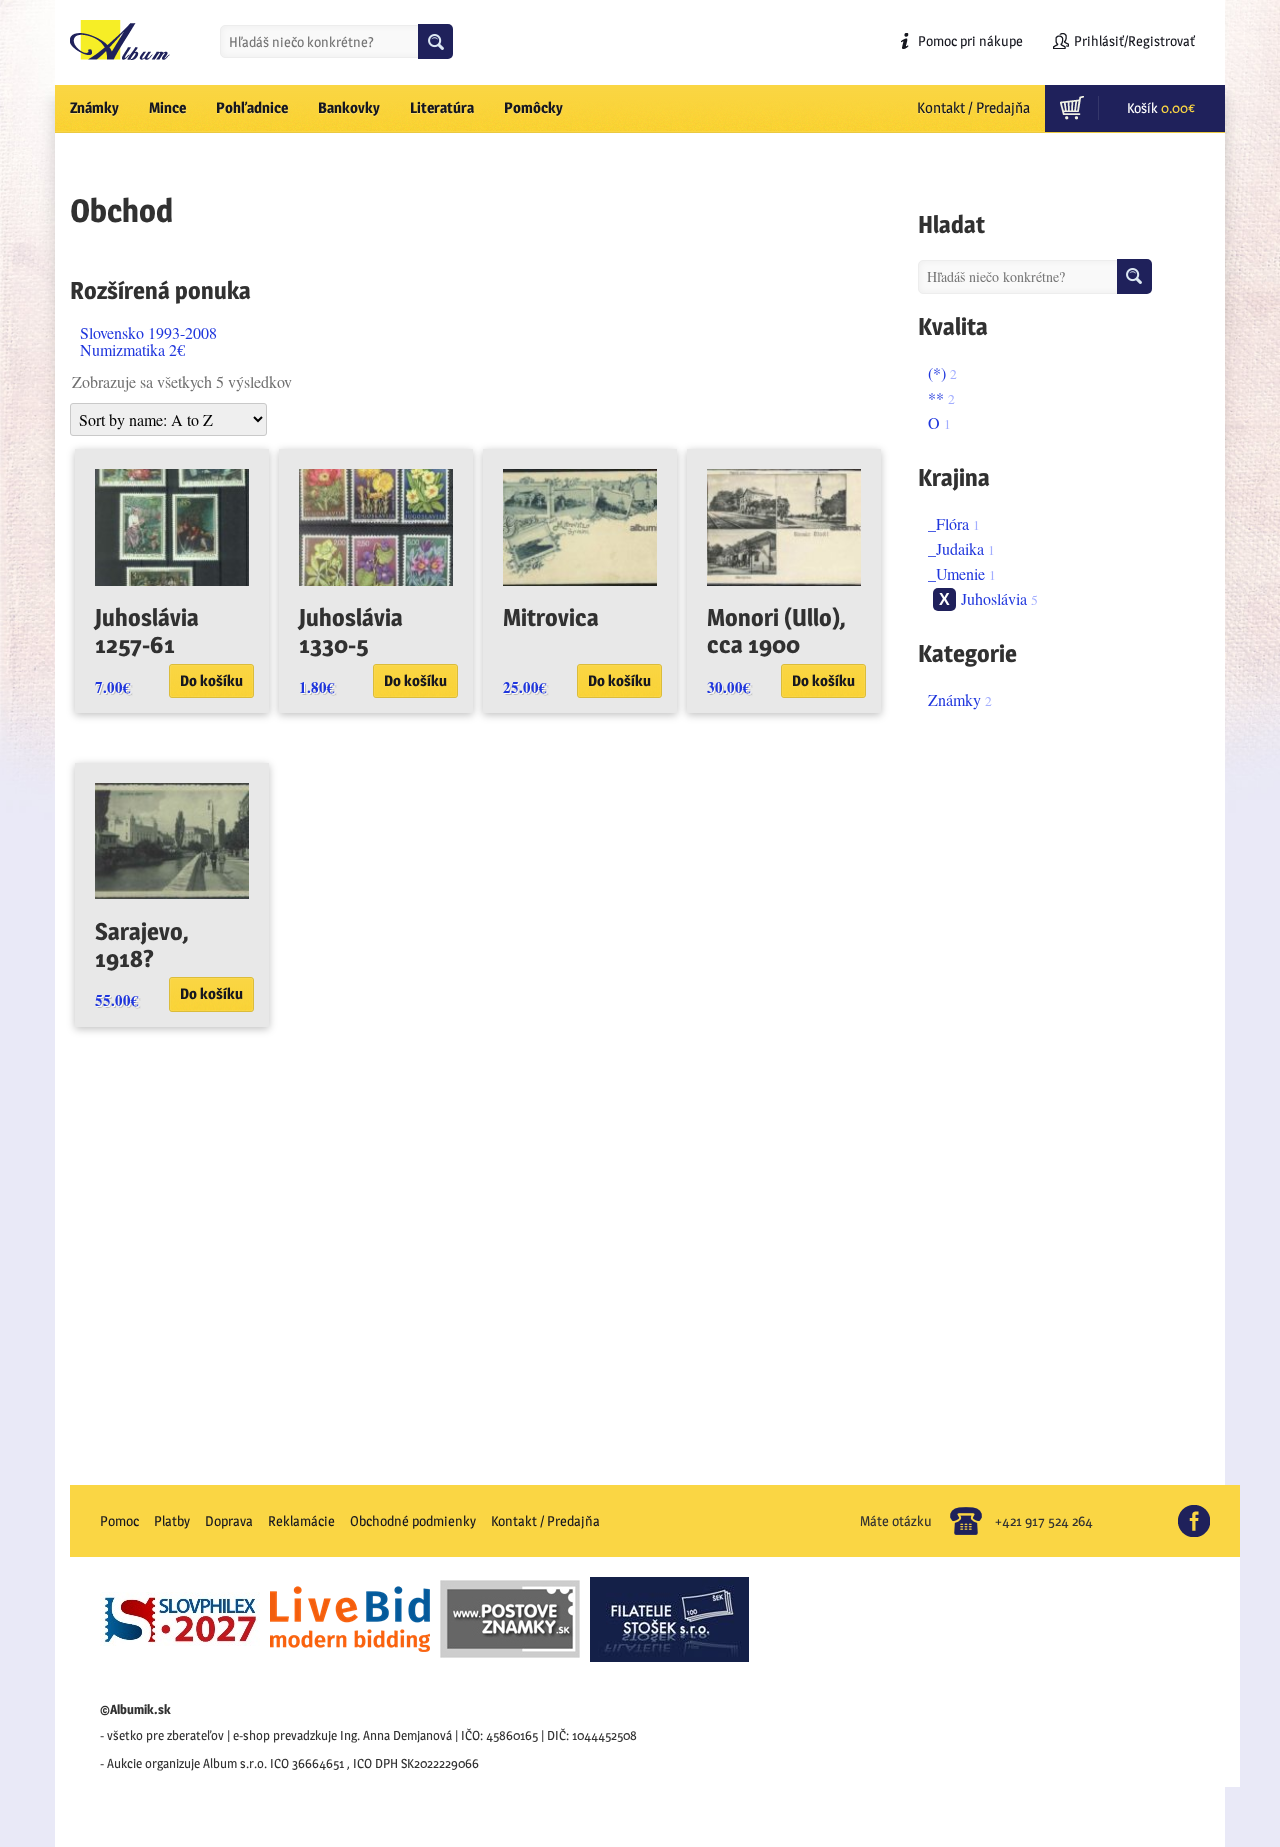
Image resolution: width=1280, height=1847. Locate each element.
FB (1202, 1513)
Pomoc (119, 1520)
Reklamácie (301, 1520)
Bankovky (349, 107)
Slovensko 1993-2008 (148, 332)
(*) (937, 372)
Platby (172, 1520)
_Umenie (956, 573)
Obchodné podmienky (413, 1520)
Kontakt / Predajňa (973, 107)
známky (954, 699)
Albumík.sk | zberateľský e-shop (120, 40)
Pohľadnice (252, 107)
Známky (94, 107)
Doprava (229, 1520)
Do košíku (211, 680)
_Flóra (948, 523)
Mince (167, 107)
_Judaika (956, 548)
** (936, 397)
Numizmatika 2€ (132, 349)
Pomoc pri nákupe (970, 40)
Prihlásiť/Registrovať (1134, 40)
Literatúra (442, 107)
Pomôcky (533, 107)
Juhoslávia (994, 598)
